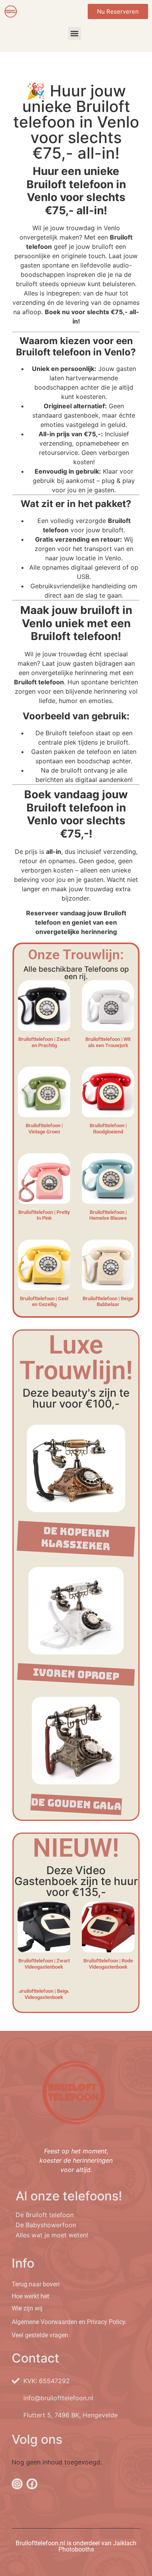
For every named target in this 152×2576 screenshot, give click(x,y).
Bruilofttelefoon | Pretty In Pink (44, 1215)
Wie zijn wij (27, 2308)
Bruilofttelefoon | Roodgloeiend (108, 1129)
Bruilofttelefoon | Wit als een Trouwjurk (108, 1042)
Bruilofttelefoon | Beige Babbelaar (108, 1302)
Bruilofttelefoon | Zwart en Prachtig (44, 1042)
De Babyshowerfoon (46, 2225)
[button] (75, 33)
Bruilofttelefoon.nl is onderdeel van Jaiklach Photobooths (76, 2546)
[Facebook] (32, 2484)
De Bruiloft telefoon (45, 2215)
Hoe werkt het (30, 2296)
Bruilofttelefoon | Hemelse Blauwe (108, 1215)
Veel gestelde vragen (40, 2335)
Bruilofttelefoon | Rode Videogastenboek (108, 1964)
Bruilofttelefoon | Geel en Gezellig (44, 1302)
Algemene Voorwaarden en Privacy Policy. (69, 2322)
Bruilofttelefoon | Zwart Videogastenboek (44, 1964)
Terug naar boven (36, 2284)
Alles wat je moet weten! (52, 2235)
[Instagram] (17, 2484)
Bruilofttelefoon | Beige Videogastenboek (44, 1994)
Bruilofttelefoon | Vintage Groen (44, 1129)
